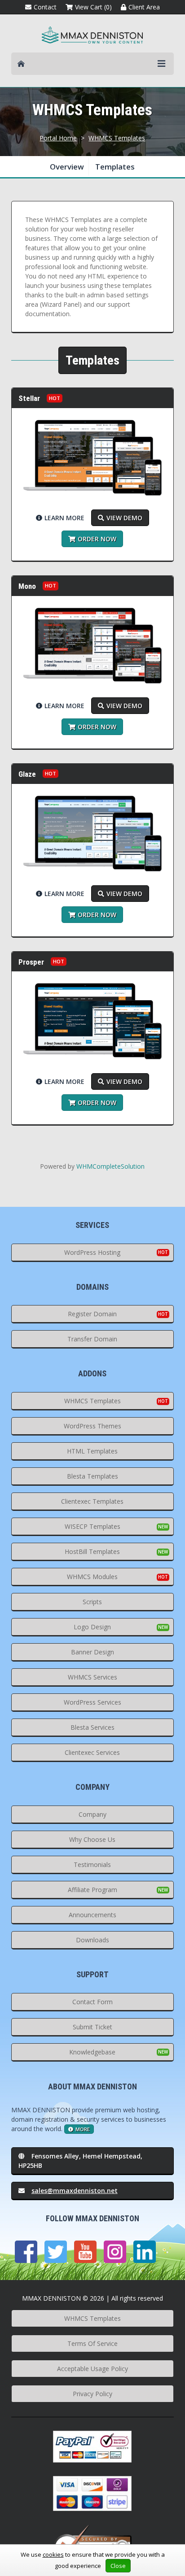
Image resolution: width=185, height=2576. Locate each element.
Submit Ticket (92, 2027)
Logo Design (92, 1627)
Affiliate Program (92, 1890)
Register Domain (92, 1314)
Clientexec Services (92, 1752)
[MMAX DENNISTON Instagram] (115, 2252)
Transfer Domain (92, 1339)
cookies (53, 2554)
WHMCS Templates (117, 138)
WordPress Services (92, 1702)
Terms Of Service (92, 2343)
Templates (115, 167)
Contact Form (92, 2002)
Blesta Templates (92, 1476)
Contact (45, 7)
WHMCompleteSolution (110, 1166)
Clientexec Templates (92, 1501)
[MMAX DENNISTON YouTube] (85, 2252)
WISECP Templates (92, 1526)
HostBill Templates (92, 1551)
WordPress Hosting (92, 1252)
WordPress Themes (92, 1426)
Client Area (144, 7)
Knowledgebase (92, 2052)
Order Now (97, 539)
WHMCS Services (92, 1677)
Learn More (64, 518)
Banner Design (92, 1652)
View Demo (124, 518)
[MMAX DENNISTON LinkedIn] (145, 2252)
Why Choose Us (92, 1839)
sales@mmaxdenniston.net (75, 2191)
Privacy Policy (92, 2394)
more (83, 2129)
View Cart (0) (93, 7)
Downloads (92, 1940)
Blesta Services (92, 1727)
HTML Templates (92, 1451)
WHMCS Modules (92, 1577)
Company (92, 1814)
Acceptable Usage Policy (92, 2369)
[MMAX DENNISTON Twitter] (56, 2252)
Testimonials (92, 1865)
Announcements (92, 1915)
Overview (67, 167)
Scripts (92, 1602)
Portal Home (58, 138)
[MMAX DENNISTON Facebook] (26, 2252)
